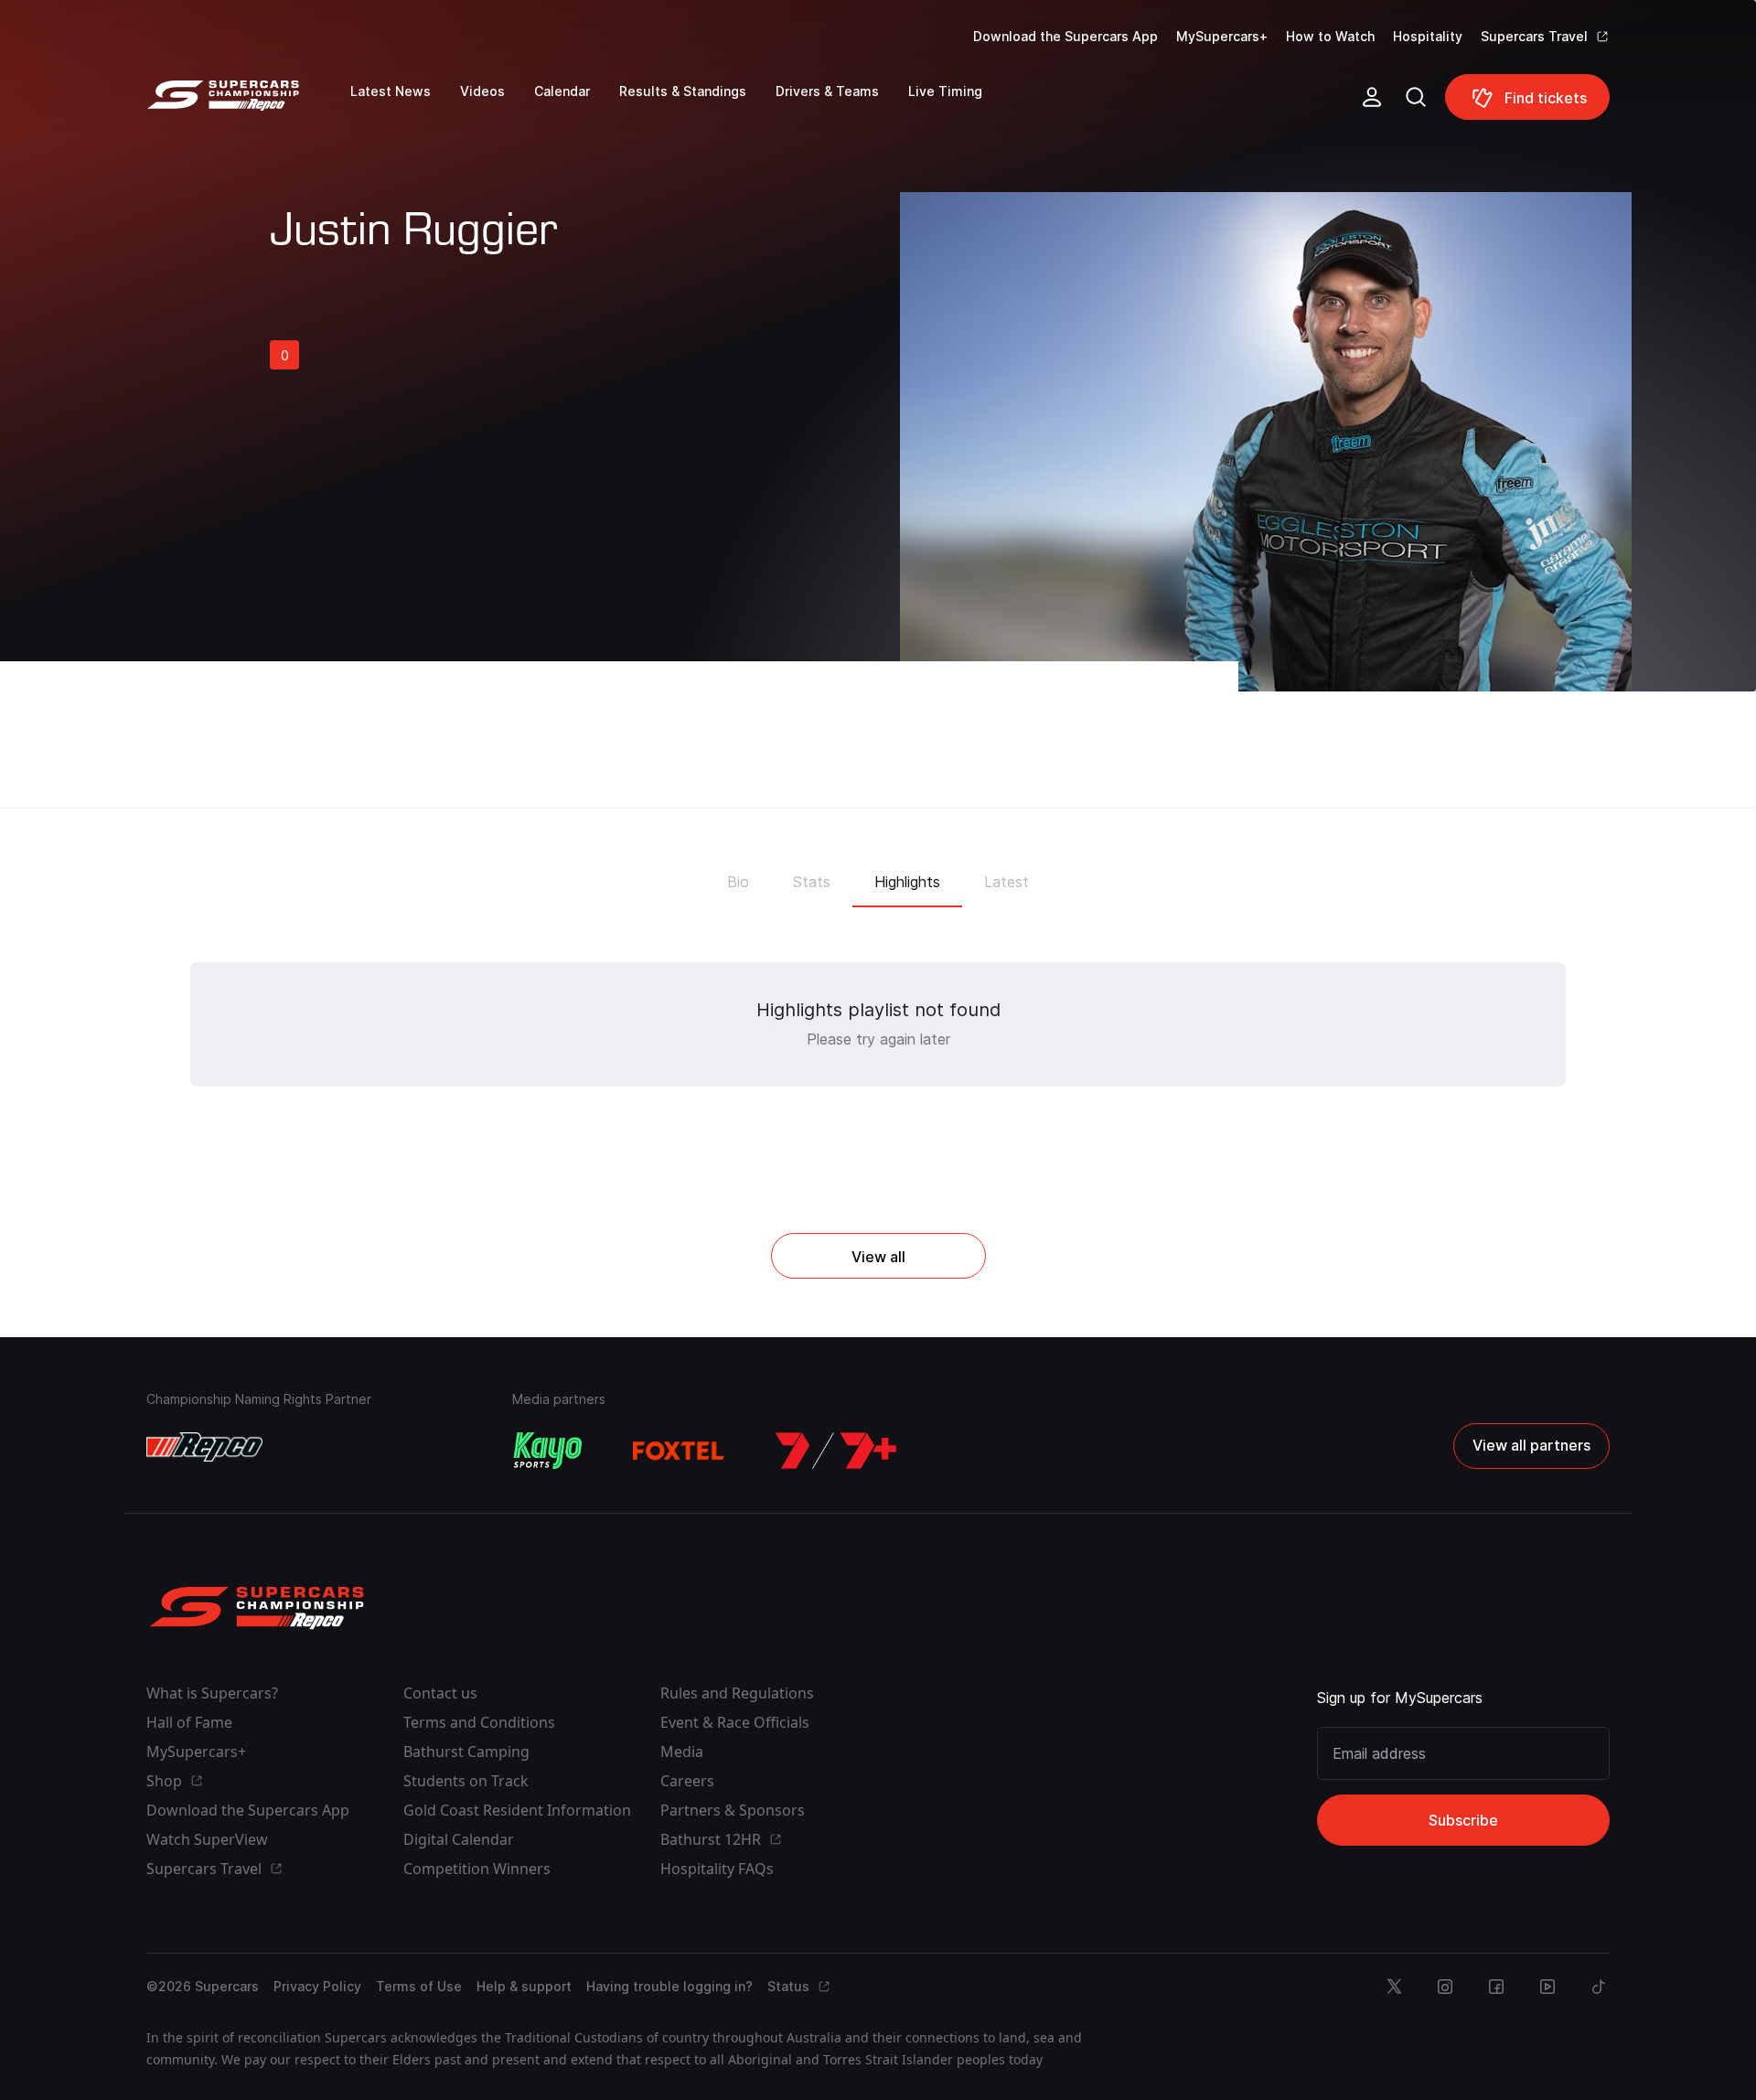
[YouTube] (1547, 1987)
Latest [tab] (1006, 882)
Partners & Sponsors (733, 1810)
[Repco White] (204, 1447)
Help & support (524, 1986)
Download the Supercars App (1065, 36)
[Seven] (836, 1451)
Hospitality (1428, 36)
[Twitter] (1394, 1987)
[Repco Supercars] (248, 104)
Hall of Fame (189, 1722)
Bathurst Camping (466, 1752)
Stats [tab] (812, 882)
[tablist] (878, 876)
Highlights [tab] (907, 882)
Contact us (440, 1693)
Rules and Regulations (737, 1693)
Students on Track (466, 1781)
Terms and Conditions (479, 1722)
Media (682, 1752)
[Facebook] (1496, 1987)
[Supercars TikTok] (1599, 1987)
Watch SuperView (207, 1839)
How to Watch (1330, 36)
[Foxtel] (679, 1451)
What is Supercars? (212, 1693)
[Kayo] (547, 1451)
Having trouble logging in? (669, 1986)
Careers (687, 1781)
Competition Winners (477, 1869)
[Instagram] (1445, 1987)
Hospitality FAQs (717, 1869)
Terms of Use (419, 1986)
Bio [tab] (738, 882)
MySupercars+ (1222, 36)
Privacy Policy (317, 1986)
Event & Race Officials (735, 1722)
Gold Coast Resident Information (517, 1810)
